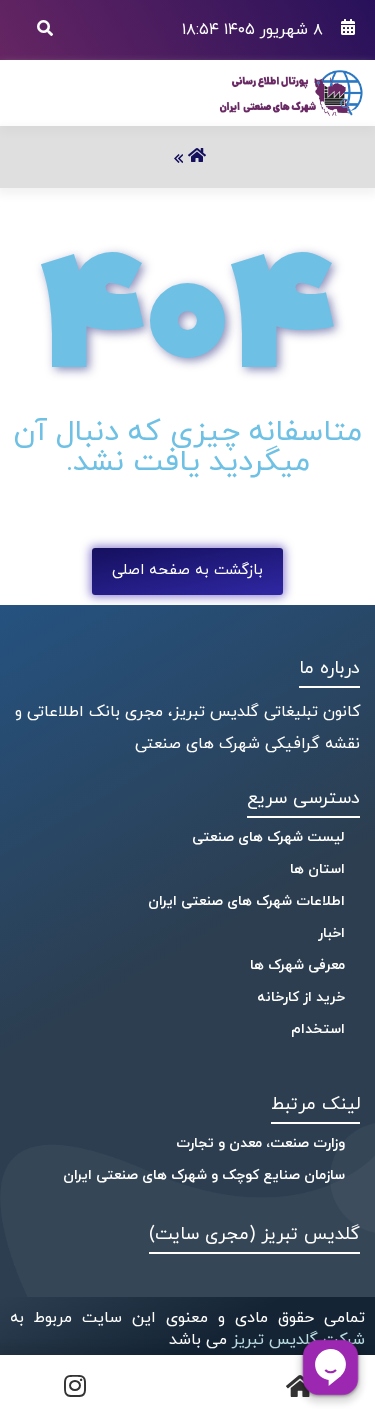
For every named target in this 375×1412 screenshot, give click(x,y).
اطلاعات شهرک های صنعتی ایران (246, 901)
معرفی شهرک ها (297, 965)
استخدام (318, 1029)
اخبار (331, 933)
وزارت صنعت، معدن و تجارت (260, 1143)
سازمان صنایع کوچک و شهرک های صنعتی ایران (204, 1175)
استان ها (317, 869)
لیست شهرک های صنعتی (268, 837)
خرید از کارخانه (301, 997)
